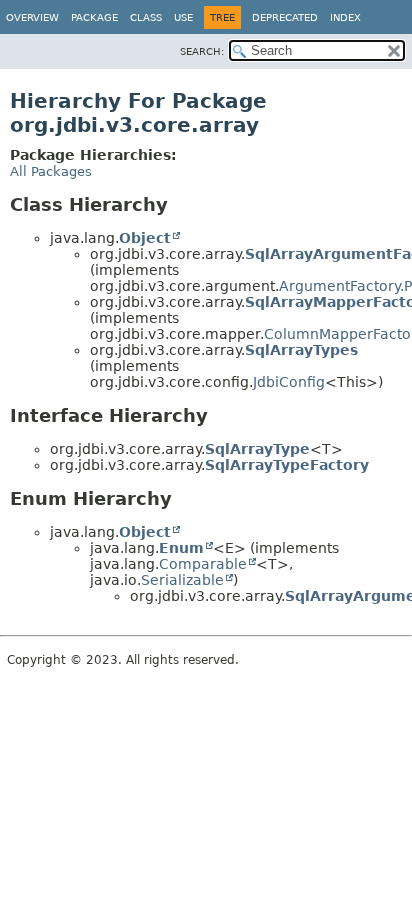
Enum (181, 548)
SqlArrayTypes (301, 350)
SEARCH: (202, 51)
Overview (32, 17)
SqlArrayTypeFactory (287, 465)
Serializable (182, 580)
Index (345, 17)
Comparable (203, 564)
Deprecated (285, 17)
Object (145, 238)
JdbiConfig (289, 382)
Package (94, 17)
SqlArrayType (257, 449)
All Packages (51, 171)
